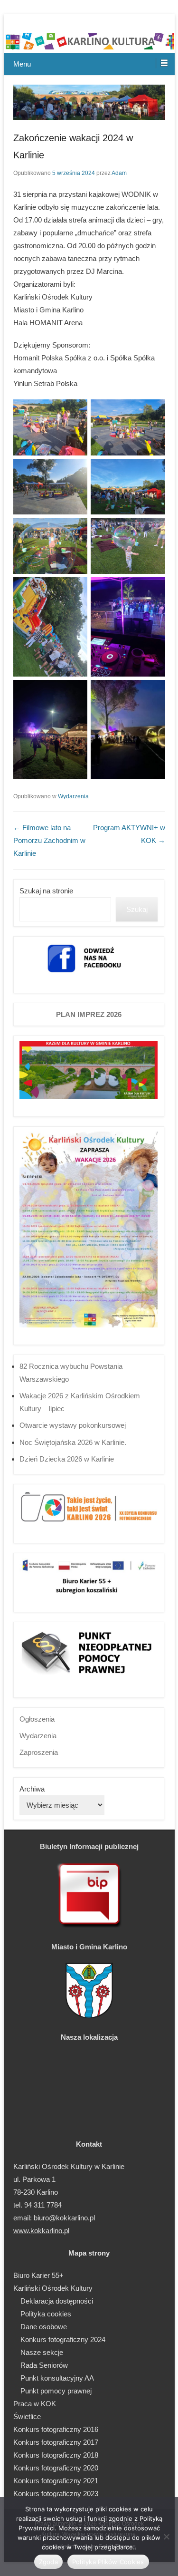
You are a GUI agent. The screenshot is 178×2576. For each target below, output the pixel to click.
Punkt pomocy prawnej (56, 2391)
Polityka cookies (46, 2314)
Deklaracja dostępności (57, 2301)
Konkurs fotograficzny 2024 (63, 2339)
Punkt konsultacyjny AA (57, 2378)
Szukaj (137, 909)
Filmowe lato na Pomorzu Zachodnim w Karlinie (49, 840)
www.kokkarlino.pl (41, 2231)
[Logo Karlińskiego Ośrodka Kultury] (89, 43)
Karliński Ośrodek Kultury (53, 2288)
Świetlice (27, 2416)
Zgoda (48, 2562)
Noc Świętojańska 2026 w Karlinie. (73, 1442)
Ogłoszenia (37, 1719)
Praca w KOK (35, 2404)
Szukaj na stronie (46, 891)
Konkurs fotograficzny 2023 (56, 2494)
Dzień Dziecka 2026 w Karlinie (67, 1459)
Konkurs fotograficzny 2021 (56, 2481)
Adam (119, 173)
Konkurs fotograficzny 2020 (56, 2468)
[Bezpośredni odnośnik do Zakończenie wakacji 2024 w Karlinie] (89, 102)
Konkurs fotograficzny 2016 (56, 2429)
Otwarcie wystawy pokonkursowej (73, 1425)
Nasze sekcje (42, 2352)
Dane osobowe (44, 2327)
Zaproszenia (39, 1752)
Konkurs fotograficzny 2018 (56, 2455)
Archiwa (32, 1789)
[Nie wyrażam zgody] (166, 2537)
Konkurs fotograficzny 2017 (56, 2442)
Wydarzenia (73, 796)
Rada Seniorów (44, 2365)
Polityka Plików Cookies (108, 2562)
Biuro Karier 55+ (38, 2275)
